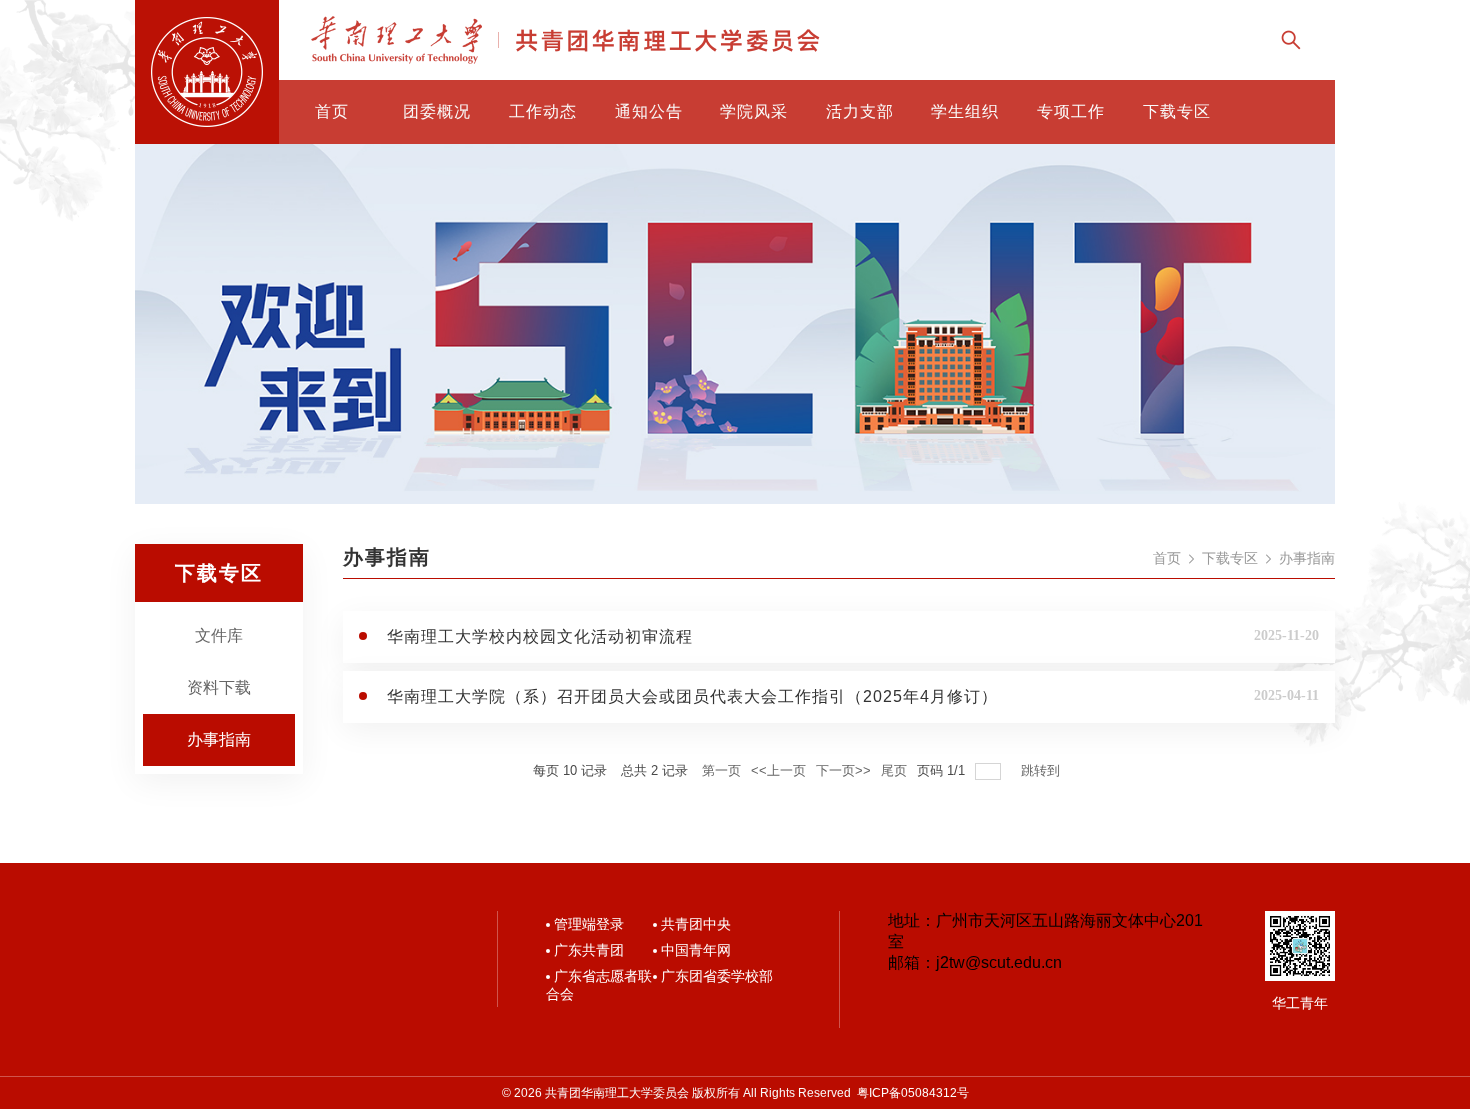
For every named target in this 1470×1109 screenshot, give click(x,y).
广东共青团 (589, 950)
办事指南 (219, 739)
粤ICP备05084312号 (913, 1093)
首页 (1167, 558)
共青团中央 (696, 924)
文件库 (219, 635)
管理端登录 (589, 924)
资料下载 (219, 687)
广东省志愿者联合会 (599, 985)
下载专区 (1230, 558)
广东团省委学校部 (717, 976)
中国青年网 (696, 950)
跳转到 (1042, 770)
